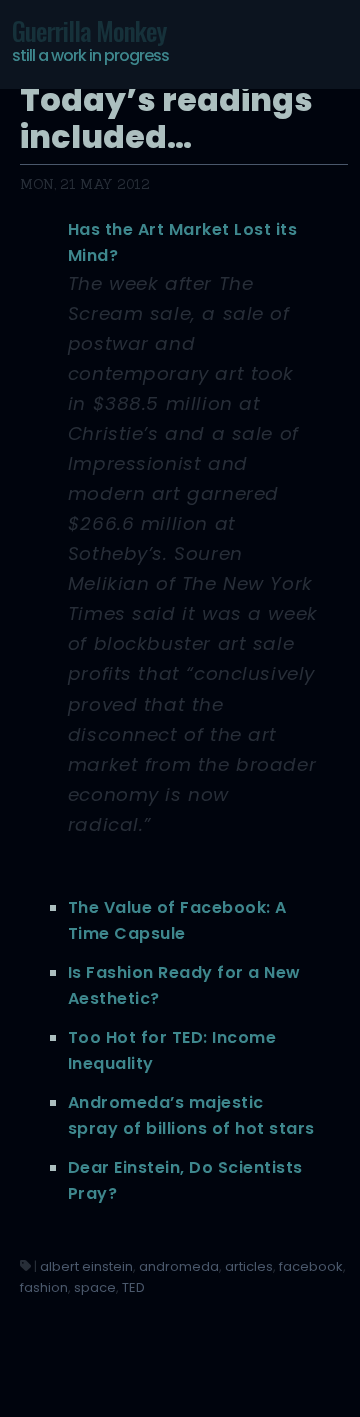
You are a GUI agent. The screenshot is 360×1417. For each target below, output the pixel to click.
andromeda (179, 1266)
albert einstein (86, 1266)
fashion (44, 1287)
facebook (311, 1266)
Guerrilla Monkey (90, 39)
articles (249, 1266)
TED (133, 1287)
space (95, 1287)
